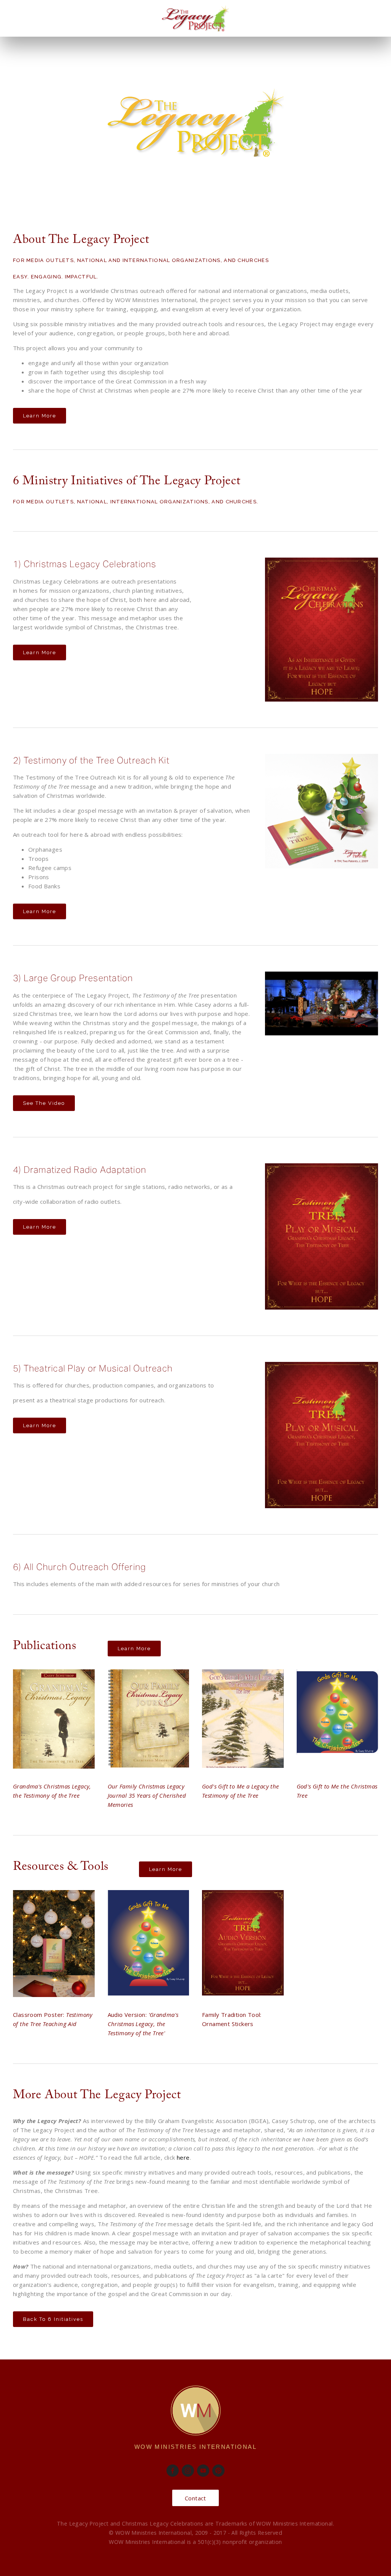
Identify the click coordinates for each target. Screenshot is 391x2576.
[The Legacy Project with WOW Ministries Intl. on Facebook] (173, 2471)
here (183, 2157)
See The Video (44, 1103)
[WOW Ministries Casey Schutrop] (218, 2471)
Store (98, 38)
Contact (58, 38)
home (20, 38)
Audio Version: (143, 2024)
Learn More (40, 416)
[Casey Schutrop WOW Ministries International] (203, 2471)
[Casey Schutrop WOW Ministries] (188, 2471)
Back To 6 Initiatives (53, 2319)
